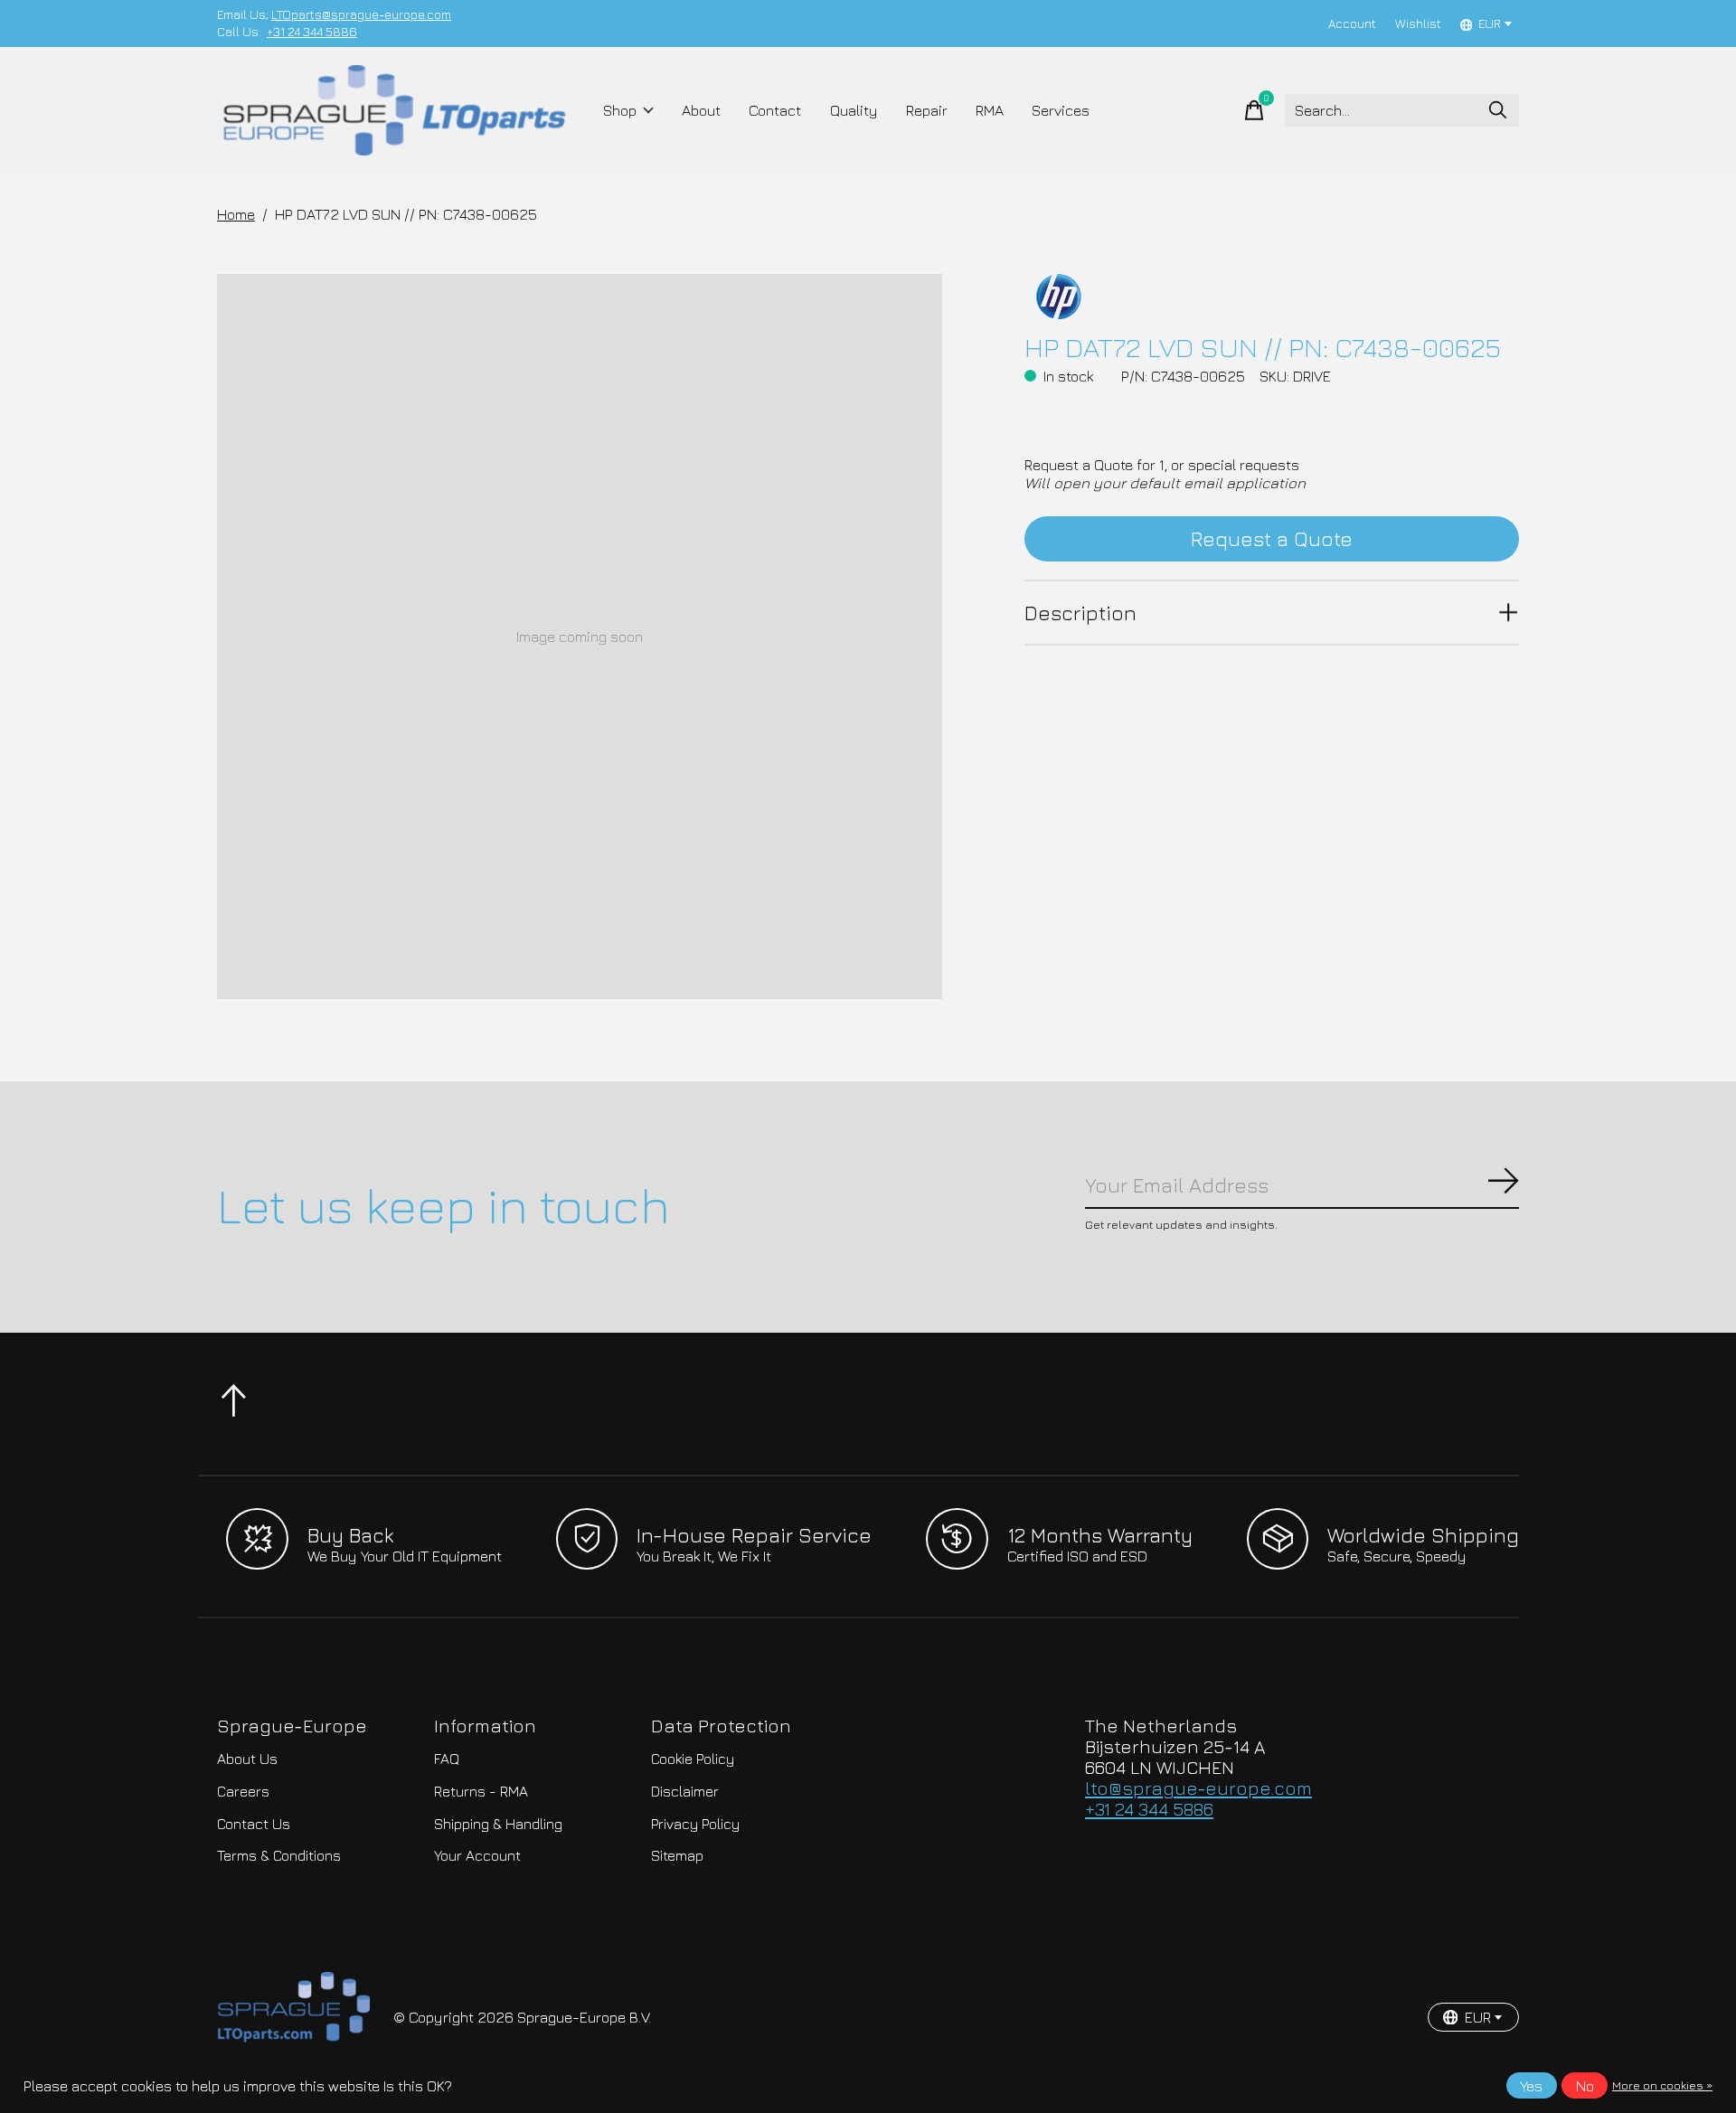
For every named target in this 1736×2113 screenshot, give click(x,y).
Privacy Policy (695, 1824)
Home (236, 214)
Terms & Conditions (279, 1855)
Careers (243, 1791)
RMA (990, 110)
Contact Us (254, 1824)
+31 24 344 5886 (312, 32)
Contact (775, 110)
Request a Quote (1272, 538)
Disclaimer (685, 1791)
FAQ (447, 1759)
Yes (1531, 2086)
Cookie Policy (693, 1759)
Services (1061, 110)
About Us (247, 1759)
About (701, 110)
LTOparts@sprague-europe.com (361, 14)
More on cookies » (1662, 2085)
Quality (854, 110)
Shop (620, 110)
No (1585, 2086)
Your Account (477, 1855)
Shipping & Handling (498, 1824)
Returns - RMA (481, 1791)
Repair (927, 110)
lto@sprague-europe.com (1198, 1788)
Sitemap (677, 1855)
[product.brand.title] (1272, 297)
